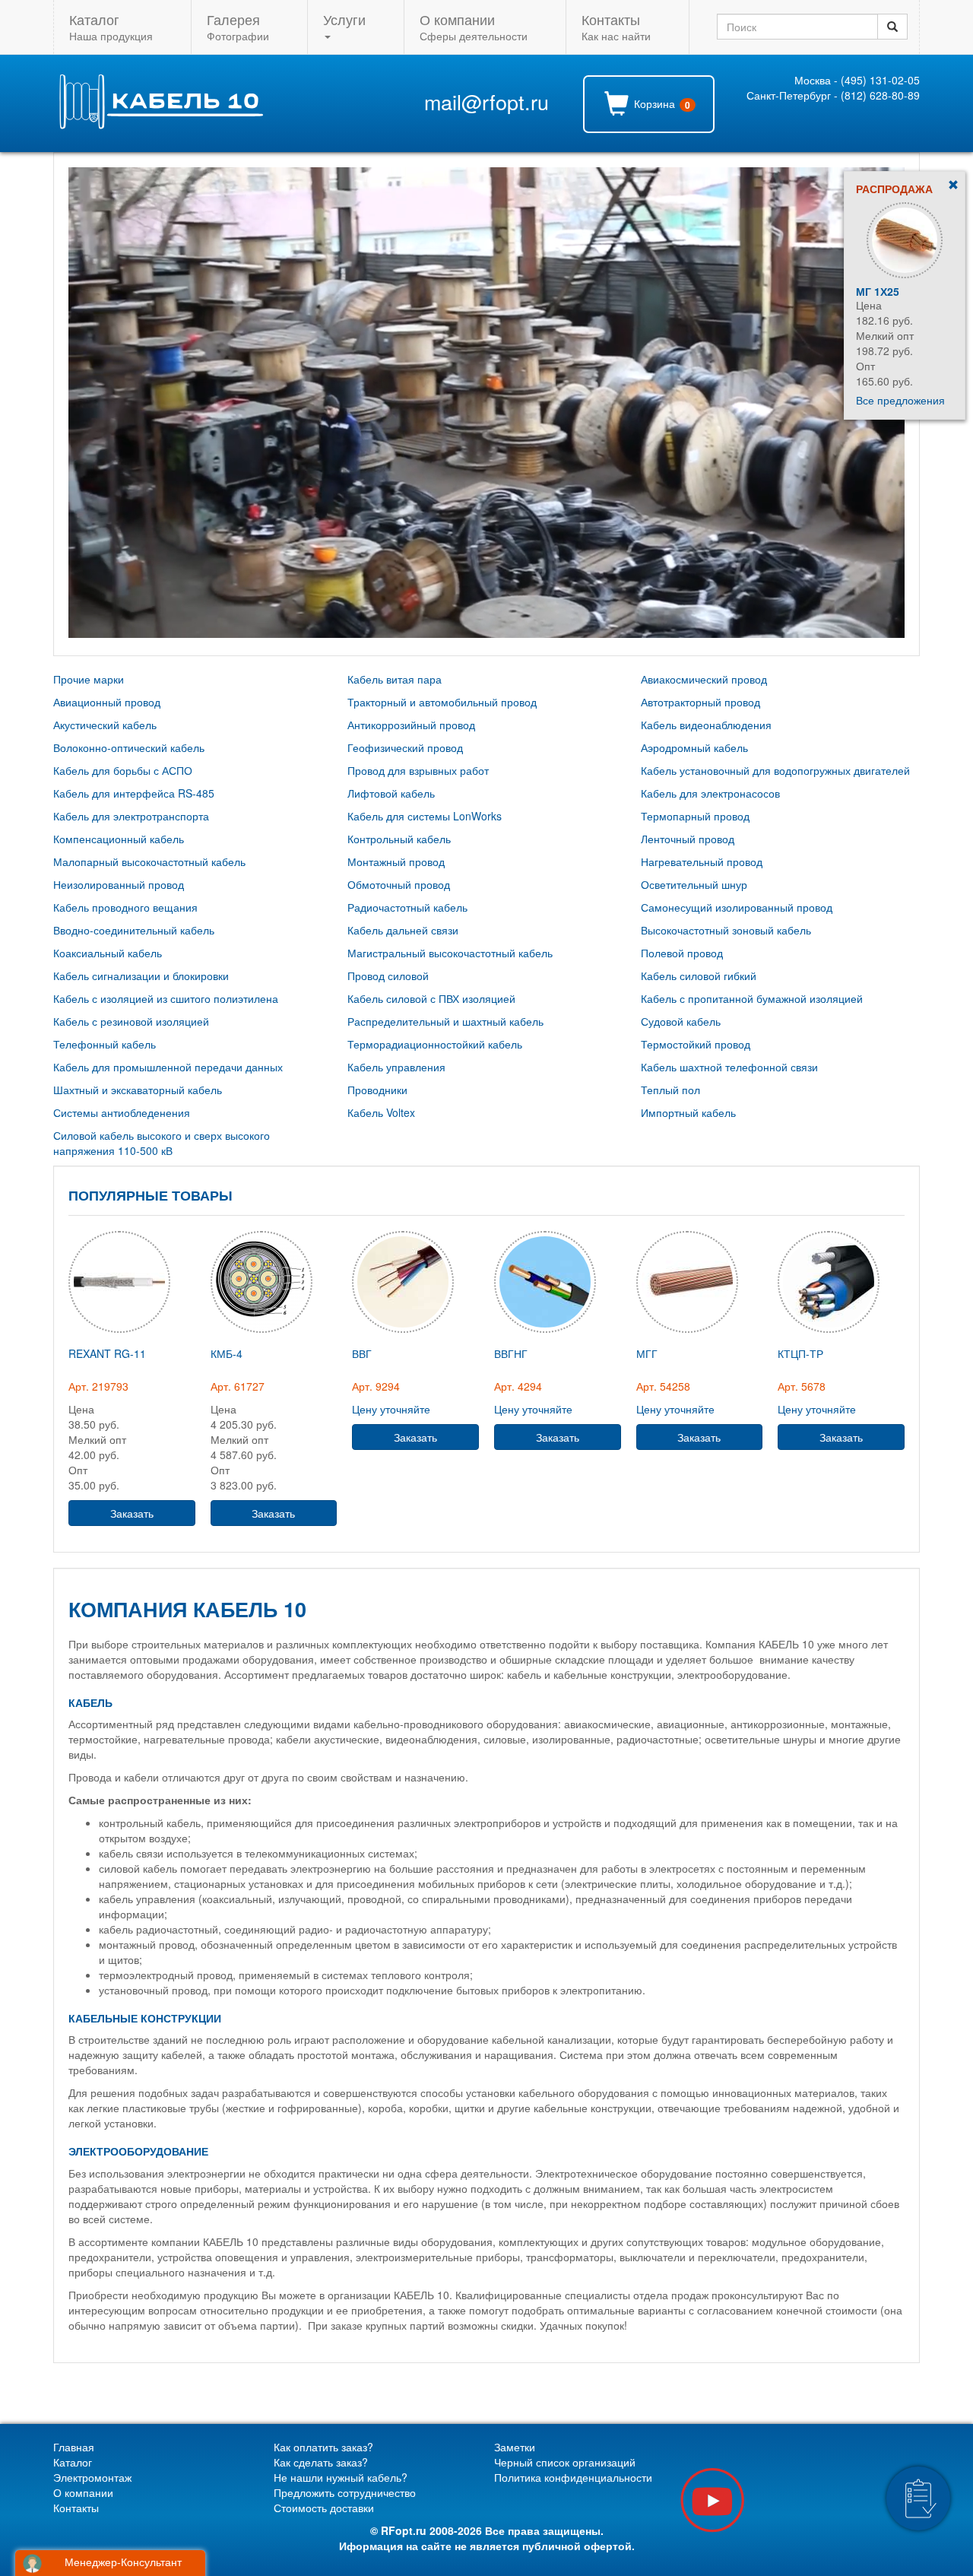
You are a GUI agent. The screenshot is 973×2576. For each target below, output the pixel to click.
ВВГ (362, 1353)
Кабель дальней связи (403, 930)
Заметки (515, 2447)
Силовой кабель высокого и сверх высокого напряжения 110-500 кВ (162, 1143)
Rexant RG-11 (895, 291)
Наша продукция (111, 26)
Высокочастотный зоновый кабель (726, 930)
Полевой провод (682, 953)
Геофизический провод (405, 747)
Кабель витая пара (395, 679)
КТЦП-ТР (800, 1353)
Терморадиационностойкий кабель (435, 1044)
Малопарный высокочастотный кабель (149, 861)
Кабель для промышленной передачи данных (168, 1067)
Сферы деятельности (474, 26)
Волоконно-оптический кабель (129, 747)
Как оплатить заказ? (323, 2447)
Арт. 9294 (376, 1386)
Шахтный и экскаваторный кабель (138, 1090)
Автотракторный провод (700, 702)
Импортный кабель (688, 1112)
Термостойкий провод (696, 1044)
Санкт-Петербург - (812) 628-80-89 (833, 95)
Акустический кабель (105, 725)
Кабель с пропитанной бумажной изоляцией (752, 998)
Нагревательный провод (702, 861)
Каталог (73, 2462)
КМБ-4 (227, 1353)
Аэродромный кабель (694, 747)
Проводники (377, 1090)
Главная (74, 2447)
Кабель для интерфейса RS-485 (134, 793)
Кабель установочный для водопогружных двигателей (775, 770)
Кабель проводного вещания (125, 907)
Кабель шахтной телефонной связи (729, 1067)
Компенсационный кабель (119, 839)
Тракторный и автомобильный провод (442, 702)
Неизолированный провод (119, 884)
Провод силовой (388, 976)
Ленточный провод (688, 839)
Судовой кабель (681, 1021)
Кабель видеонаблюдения (706, 725)
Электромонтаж (92, 2477)
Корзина (661, 104)
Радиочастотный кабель (407, 907)
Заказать (132, 1513)
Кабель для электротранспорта (131, 816)
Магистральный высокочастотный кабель (450, 953)
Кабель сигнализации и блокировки (141, 976)
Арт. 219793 (98, 1386)
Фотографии (238, 26)
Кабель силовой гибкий (699, 976)
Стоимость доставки (324, 2508)
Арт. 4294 (518, 1386)
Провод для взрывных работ (418, 770)
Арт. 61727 (238, 1386)
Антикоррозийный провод (411, 725)
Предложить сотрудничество (345, 2492)
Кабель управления (396, 1067)
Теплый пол (670, 1090)
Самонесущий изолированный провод (737, 907)
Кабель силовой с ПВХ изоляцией (431, 998)
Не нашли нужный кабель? (341, 2477)
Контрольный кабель (399, 839)
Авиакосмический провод (704, 679)
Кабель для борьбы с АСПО (123, 770)
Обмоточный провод (399, 884)
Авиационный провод (107, 702)
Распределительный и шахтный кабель (445, 1021)
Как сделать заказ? (321, 2462)
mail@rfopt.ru (486, 102)
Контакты (76, 2508)
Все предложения (900, 400)
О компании (83, 2492)
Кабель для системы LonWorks (425, 816)
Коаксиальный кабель (108, 953)
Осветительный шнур (694, 884)
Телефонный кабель (105, 1044)
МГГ (647, 1353)
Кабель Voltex (381, 1112)
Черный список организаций (565, 2462)
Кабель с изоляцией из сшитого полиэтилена (166, 998)
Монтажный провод (396, 861)
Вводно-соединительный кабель (134, 930)
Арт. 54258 (663, 1386)
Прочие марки (89, 679)
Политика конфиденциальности (573, 2477)
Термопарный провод (695, 816)
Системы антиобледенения (122, 1112)
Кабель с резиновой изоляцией (131, 1021)
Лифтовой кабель (391, 793)
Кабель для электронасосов (710, 793)
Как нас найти (616, 26)
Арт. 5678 (802, 1386)
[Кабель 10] (160, 125)
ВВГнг (511, 1353)
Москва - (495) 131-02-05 (857, 80)
